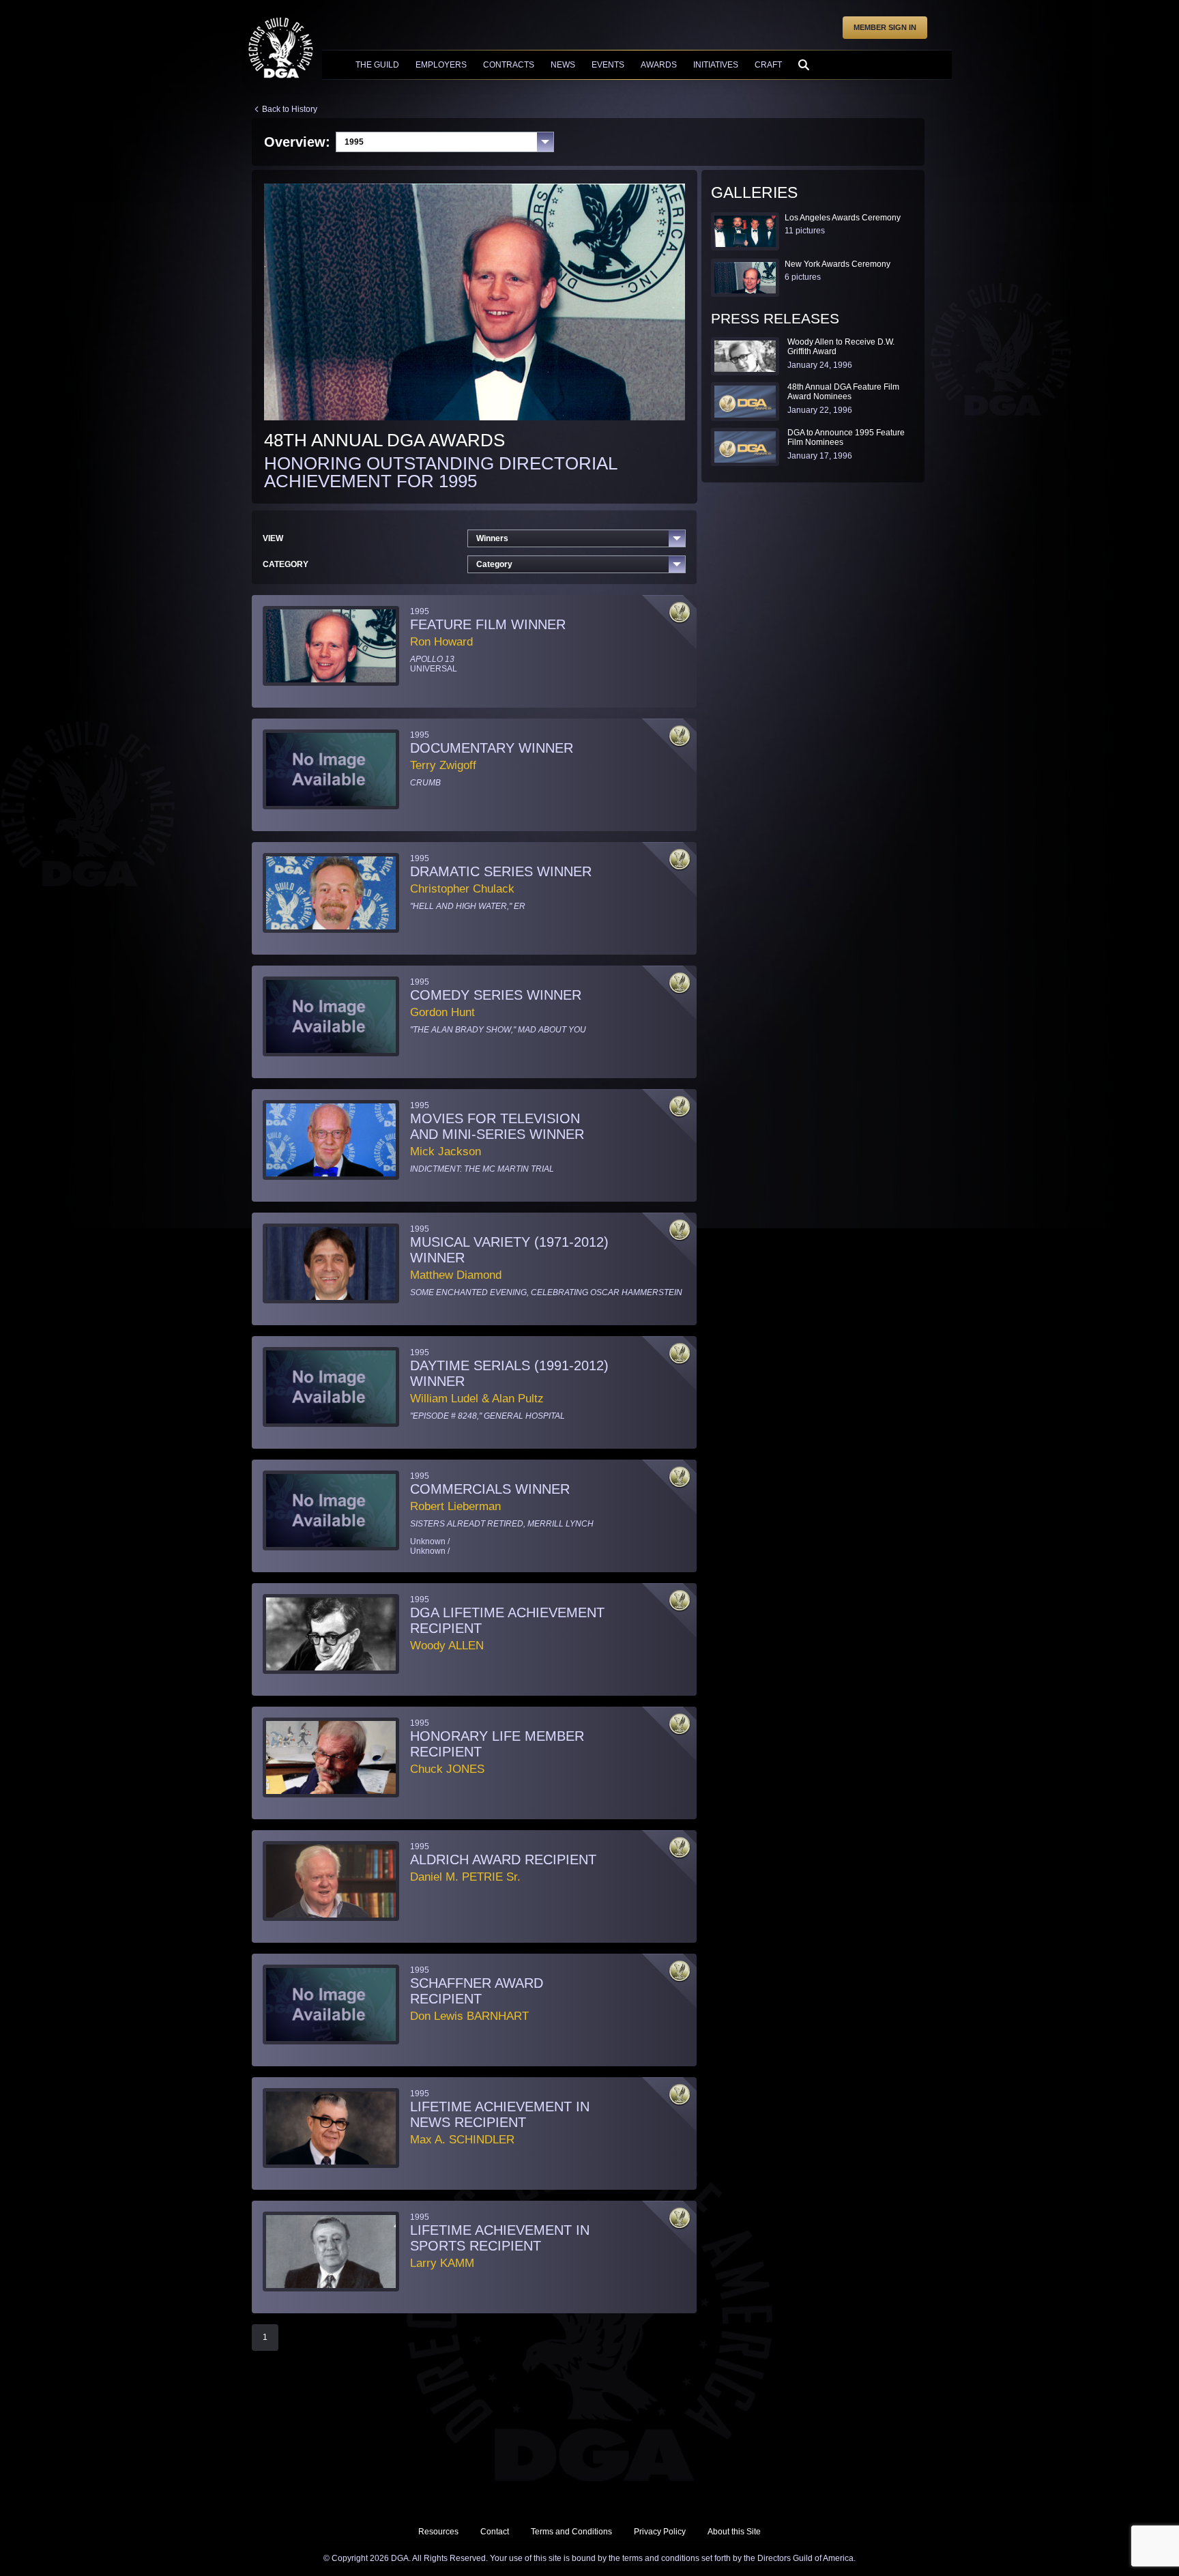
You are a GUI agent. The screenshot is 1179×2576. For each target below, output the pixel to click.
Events (608, 65)
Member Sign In (885, 27)
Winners (492, 538)
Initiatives (716, 65)
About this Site (734, 2532)
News (563, 65)
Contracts (509, 65)
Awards (659, 65)
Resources (438, 2532)
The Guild (377, 65)
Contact (495, 2532)
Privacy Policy (660, 2532)
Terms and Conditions (571, 2532)
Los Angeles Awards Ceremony (843, 218)
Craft (768, 65)
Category (494, 564)
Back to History (290, 109)
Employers (441, 65)
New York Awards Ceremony (838, 264)
